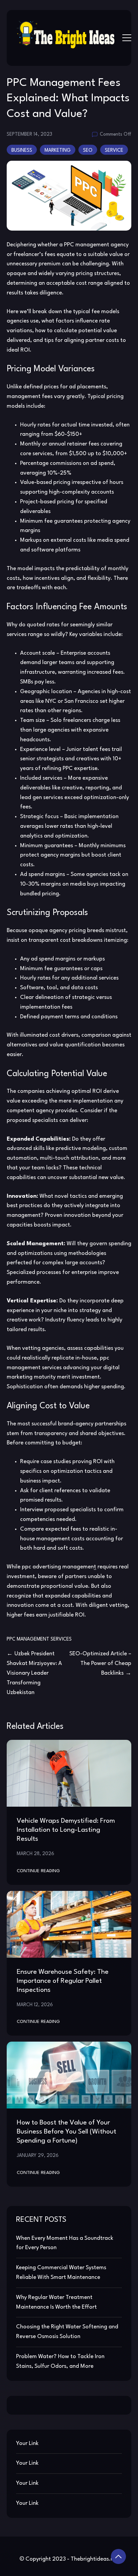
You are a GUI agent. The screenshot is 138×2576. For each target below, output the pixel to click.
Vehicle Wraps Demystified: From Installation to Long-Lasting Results (66, 1830)
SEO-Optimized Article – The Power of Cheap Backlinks (100, 1663)
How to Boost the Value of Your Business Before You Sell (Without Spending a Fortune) (66, 2132)
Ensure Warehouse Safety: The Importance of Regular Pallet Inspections (63, 1981)
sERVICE (114, 150)
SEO (88, 150)
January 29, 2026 (38, 2156)
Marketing (58, 150)
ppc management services (39, 1639)
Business (22, 150)
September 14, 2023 (29, 134)
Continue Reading (38, 1871)
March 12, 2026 (35, 2005)
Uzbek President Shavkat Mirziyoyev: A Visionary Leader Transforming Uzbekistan (34, 1673)
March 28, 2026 (36, 1854)
